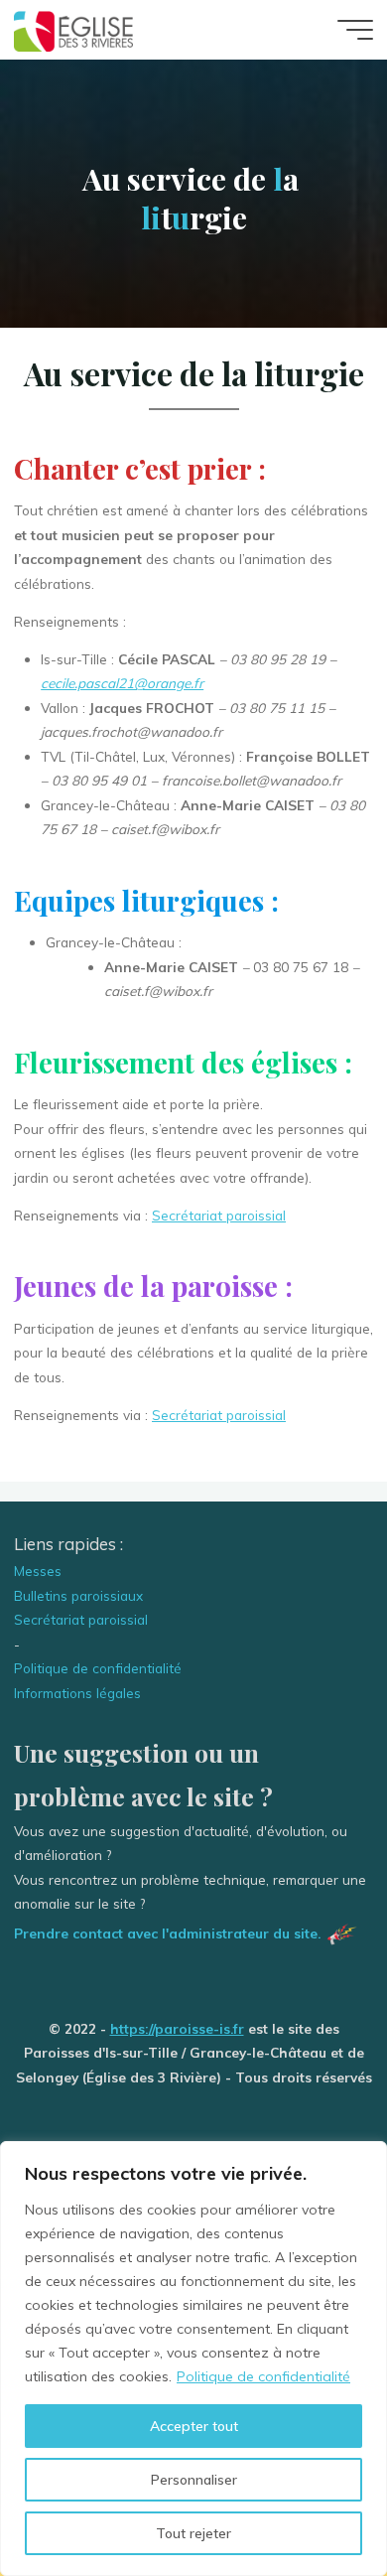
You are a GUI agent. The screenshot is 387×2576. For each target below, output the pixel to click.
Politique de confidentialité (263, 2376)
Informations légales (77, 1693)
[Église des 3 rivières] (74, 29)
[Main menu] (355, 30)
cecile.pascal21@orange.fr (122, 684)
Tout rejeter (193, 2533)
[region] (193, 2359)
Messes (38, 1571)
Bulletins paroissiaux (78, 1595)
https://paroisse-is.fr (177, 2028)
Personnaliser (194, 2480)
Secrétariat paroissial (219, 1215)
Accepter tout (194, 2426)
